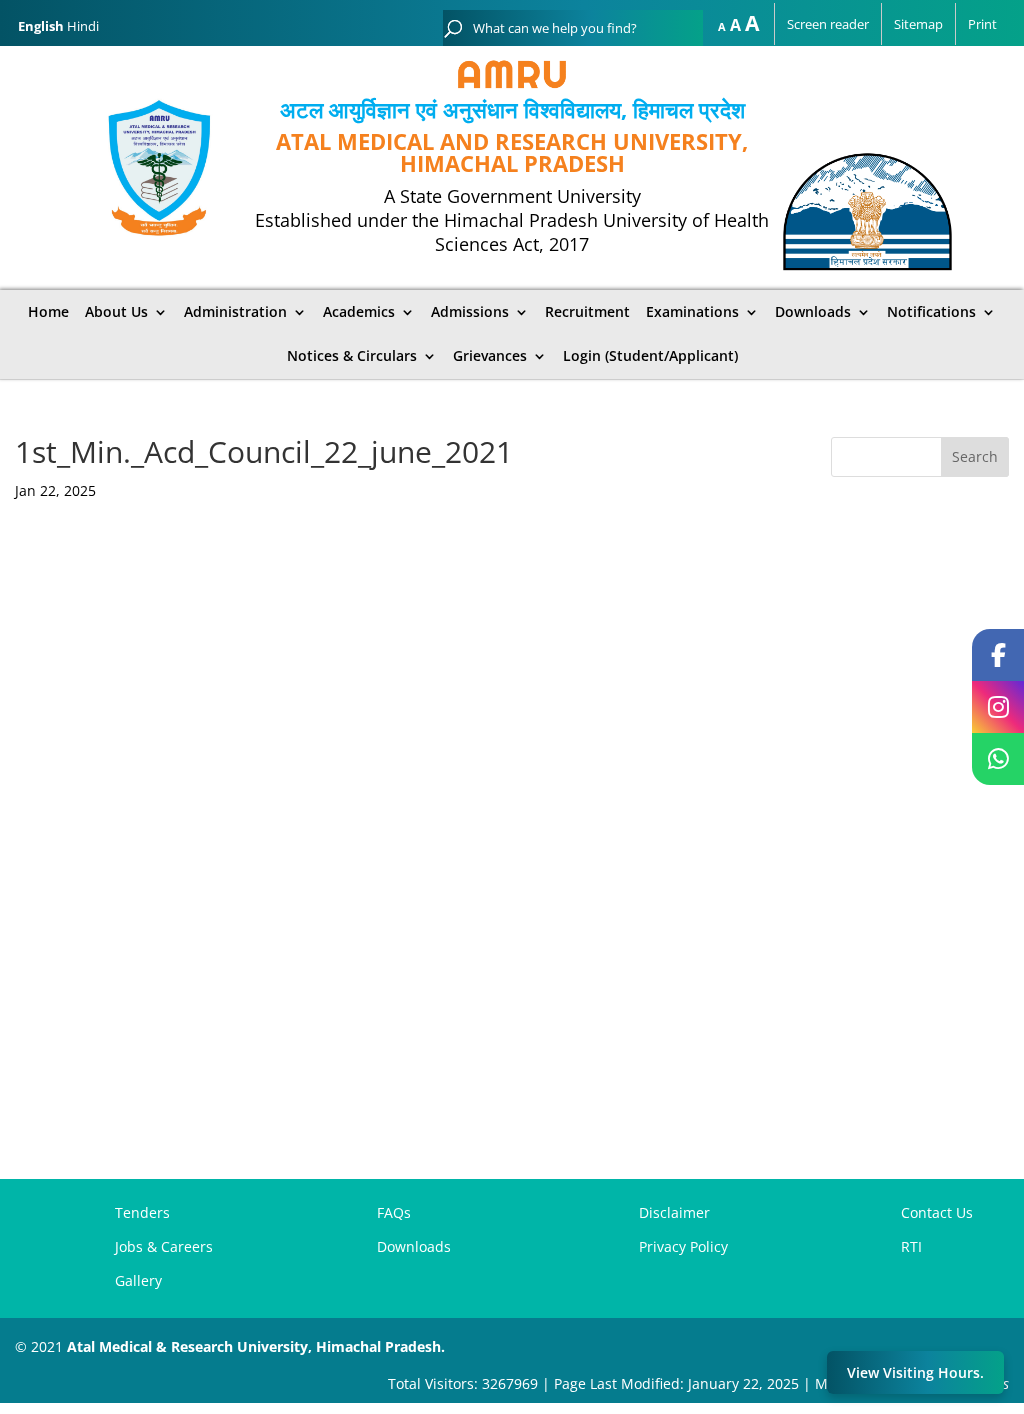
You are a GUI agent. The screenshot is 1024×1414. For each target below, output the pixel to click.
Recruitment (587, 312)
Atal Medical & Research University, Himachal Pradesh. (256, 1346)
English (41, 26)
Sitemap (918, 24)
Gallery (138, 1280)
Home (48, 312)
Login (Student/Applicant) (650, 356)
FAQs (394, 1212)
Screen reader (828, 24)
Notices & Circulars (352, 356)
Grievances (490, 356)
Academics (359, 312)
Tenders (142, 1212)
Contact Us (937, 1212)
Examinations (692, 312)
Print (982, 24)
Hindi (83, 26)
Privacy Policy (683, 1246)
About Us (116, 312)
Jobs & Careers (164, 1246)
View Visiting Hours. (915, 1372)
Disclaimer (674, 1212)
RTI (911, 1246)
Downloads (414, 1246)
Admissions (470, 312)
